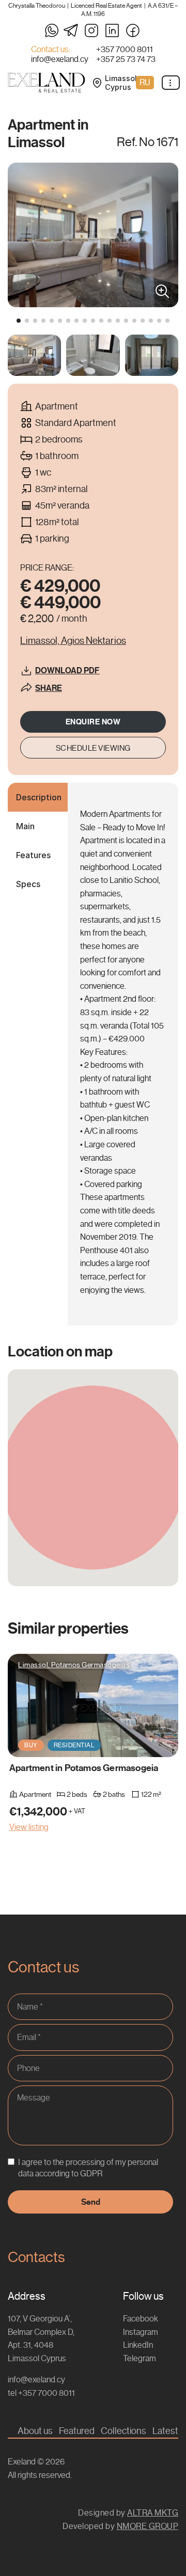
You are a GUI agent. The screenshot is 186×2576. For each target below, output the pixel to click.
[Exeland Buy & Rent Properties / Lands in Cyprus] (47, 83)
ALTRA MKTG (153, 2513)
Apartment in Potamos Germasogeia (84, 1768)
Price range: (47, 568)
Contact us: (51, 50)
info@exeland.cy (60, 59)
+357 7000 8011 (125, 50)
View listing (29, 1827)
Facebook (141, 2319)
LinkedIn (138, 2345)
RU (145, 82)
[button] (19, 321)
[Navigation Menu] (171, 83)
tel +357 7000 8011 (41, 2393)
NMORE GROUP (148, 2526)
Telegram (139, 2358)
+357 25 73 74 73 (126, 59)
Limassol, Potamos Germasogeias (74, 1665)
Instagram (141, 2332)
